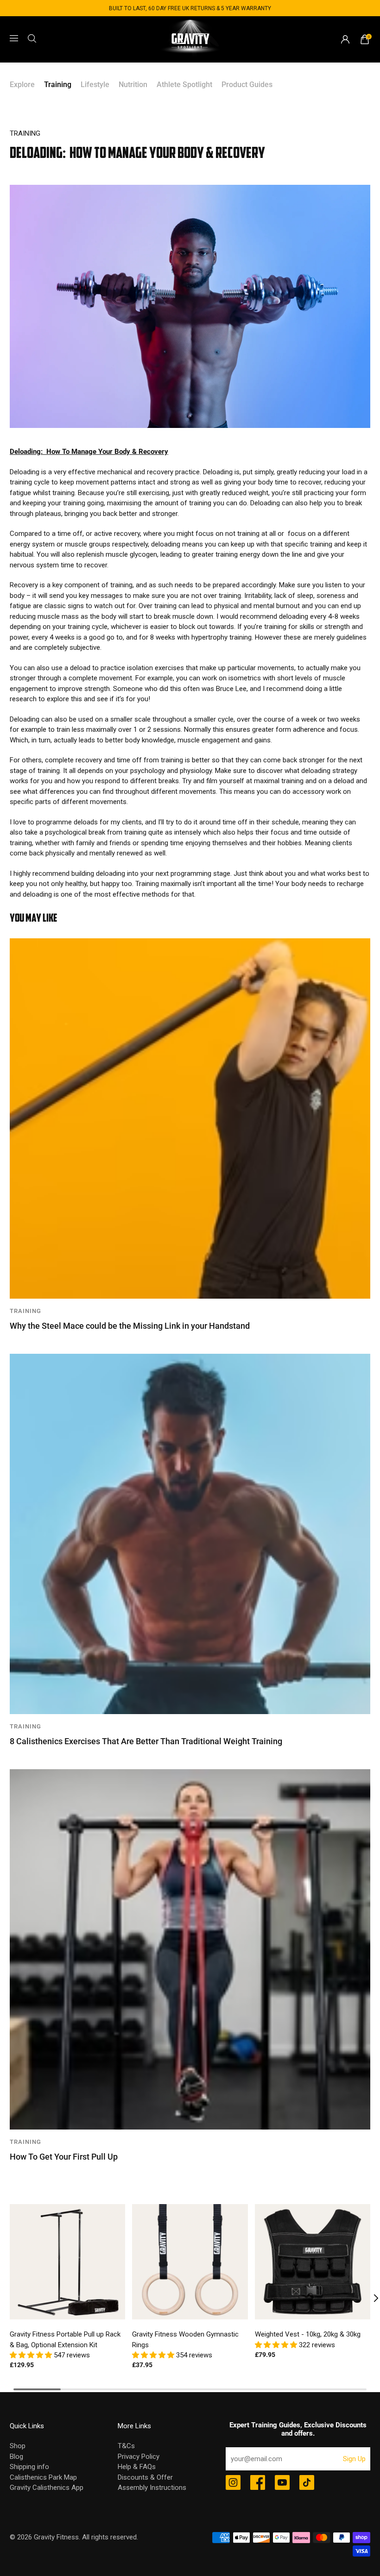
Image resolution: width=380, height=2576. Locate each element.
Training (58, 85)
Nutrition (133, 85)
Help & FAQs (137, 2467)
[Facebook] (258, 2483)
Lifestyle (95, 85)
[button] (32, 2355)
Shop (18, 2446)
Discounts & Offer (145, 2477)
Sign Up (354, 2459)
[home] (190, 39)
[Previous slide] (10, 2298)
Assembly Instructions (152, 2488)
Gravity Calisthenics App (47, 2488)
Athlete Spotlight (184, 85)
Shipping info (29, 2467)
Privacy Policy (139, 2457)
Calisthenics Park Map (43, 2477)
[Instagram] (233, 2483)
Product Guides (247, 85)
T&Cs (126, 2446)
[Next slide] (370, 2298)
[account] (345, 39)
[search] (32, 38)
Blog (16, 2457)
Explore (22, 85)
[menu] (14, 38)
